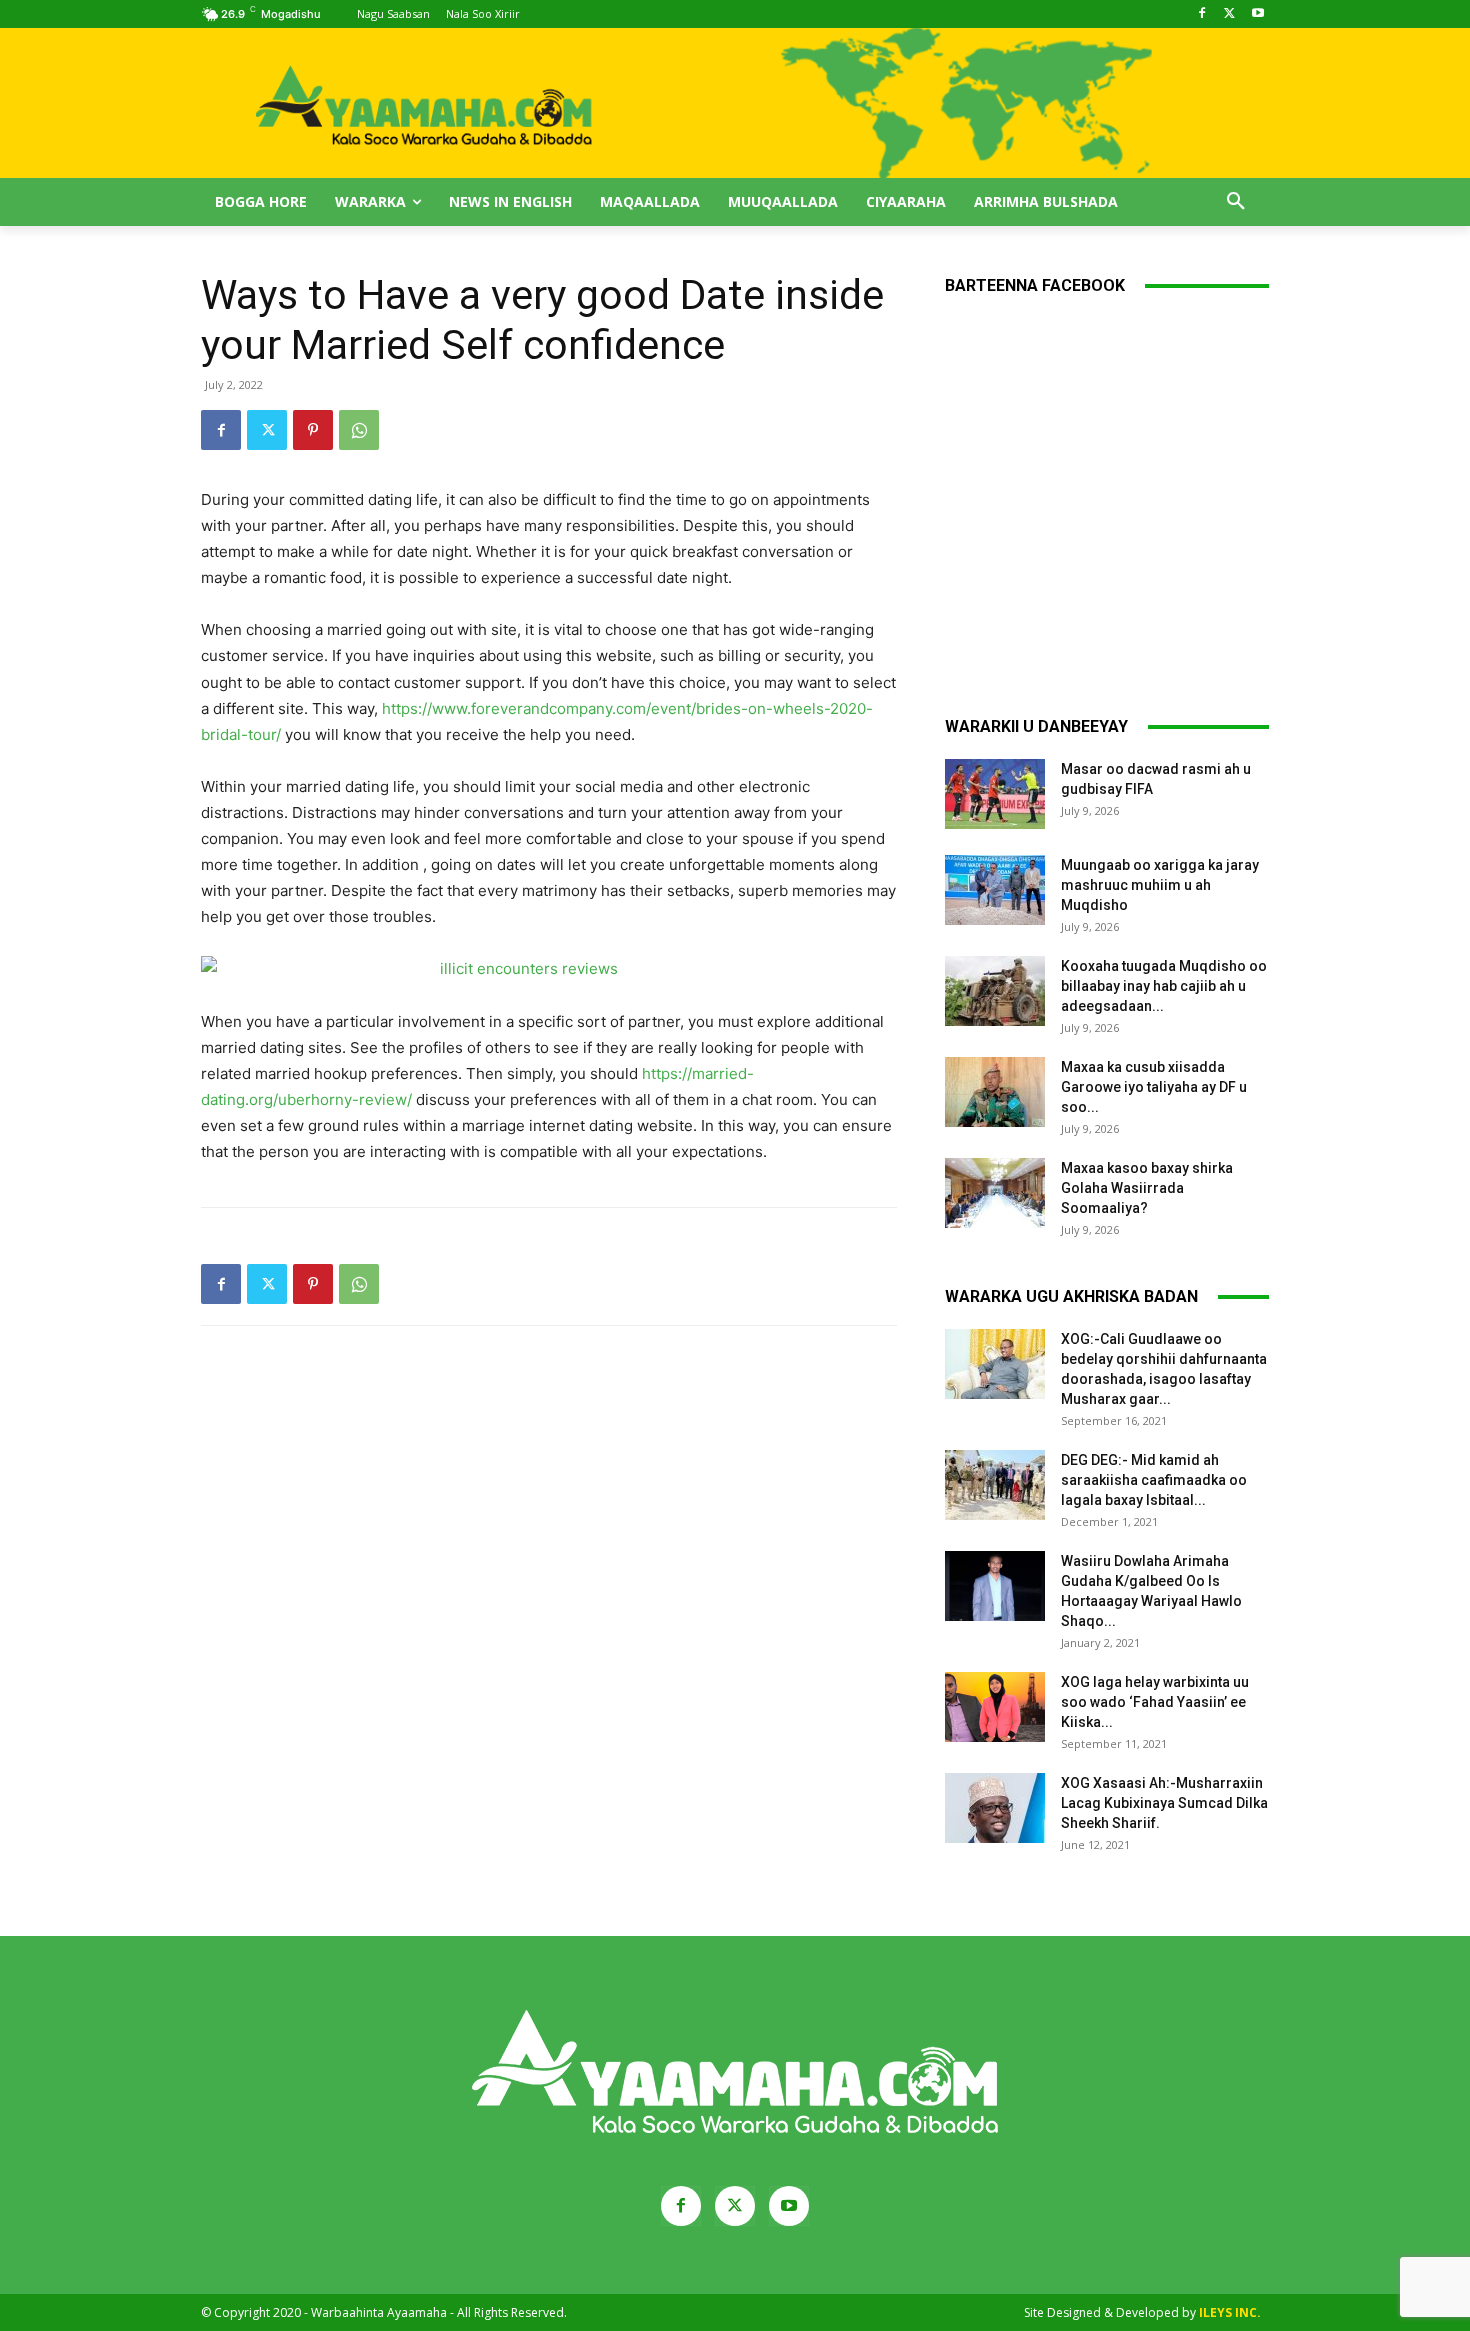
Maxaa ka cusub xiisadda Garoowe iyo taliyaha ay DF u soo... (1154, 1087)
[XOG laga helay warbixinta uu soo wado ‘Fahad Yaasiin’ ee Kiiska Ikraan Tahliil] (995, 1707)
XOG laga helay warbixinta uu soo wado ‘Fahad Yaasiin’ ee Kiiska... (1155, 1702)
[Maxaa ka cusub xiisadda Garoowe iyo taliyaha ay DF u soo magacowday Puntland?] (995, 1092)
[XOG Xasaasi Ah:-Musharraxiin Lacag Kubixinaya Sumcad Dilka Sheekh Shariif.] (995, 1808)
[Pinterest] (313, 430)
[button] (1236, 202)
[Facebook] (1202, 14)
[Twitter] (1229, 14)
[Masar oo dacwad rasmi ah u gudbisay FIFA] (995, 794)
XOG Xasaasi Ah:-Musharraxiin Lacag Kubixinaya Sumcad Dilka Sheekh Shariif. (1164, 1803)
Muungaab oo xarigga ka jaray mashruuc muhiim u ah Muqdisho (1160, 885)
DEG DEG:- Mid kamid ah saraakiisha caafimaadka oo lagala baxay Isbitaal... (1154, 1480)
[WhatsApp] (359, 430)
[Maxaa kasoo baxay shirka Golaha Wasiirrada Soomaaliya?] (995, 1193)
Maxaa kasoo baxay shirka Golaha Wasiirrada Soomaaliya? (1147, 1188)
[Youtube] (1257, 14)
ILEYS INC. (1230, 2312)
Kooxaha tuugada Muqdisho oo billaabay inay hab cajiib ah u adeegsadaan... (1164, 986)
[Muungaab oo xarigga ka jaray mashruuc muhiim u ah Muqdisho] (995, 890)
